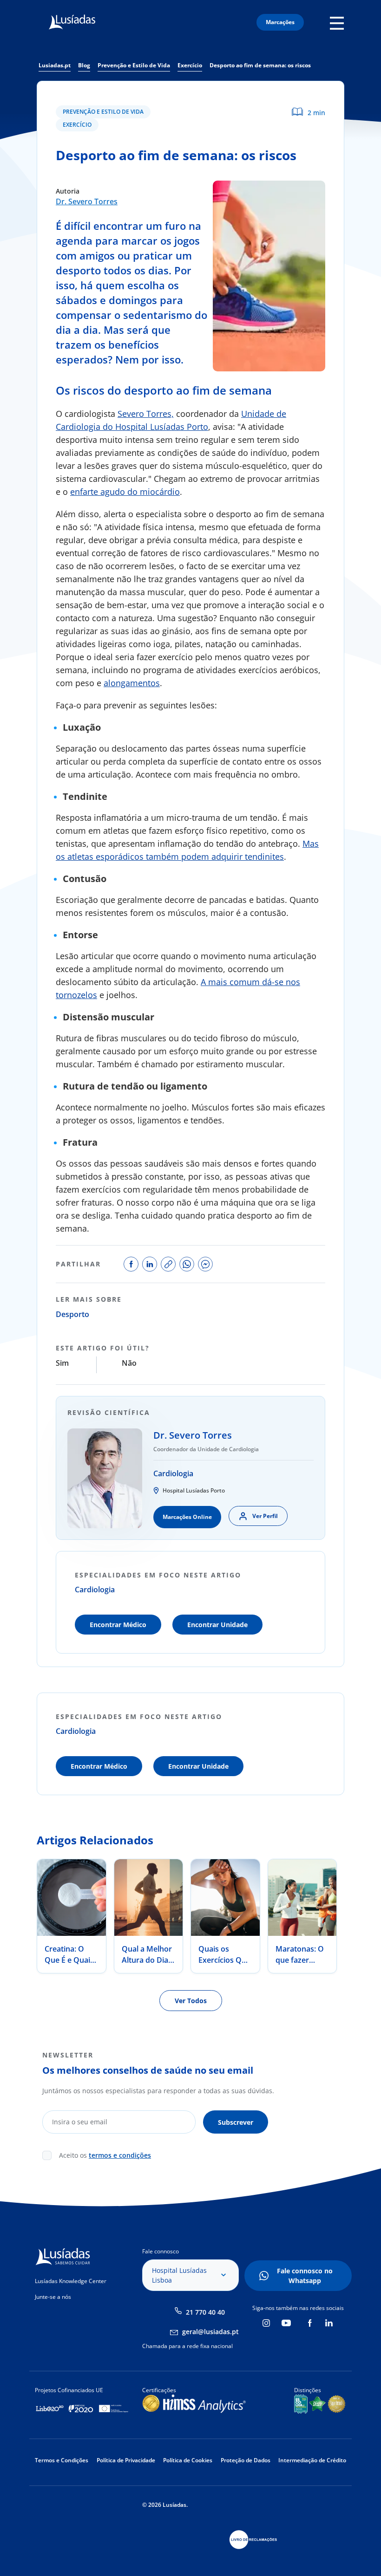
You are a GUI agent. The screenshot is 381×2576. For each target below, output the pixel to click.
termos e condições (120, 2155)
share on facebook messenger (205, 1264)
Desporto (72, 1314)
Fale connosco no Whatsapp (305, 2276)
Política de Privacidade (126, 2460)
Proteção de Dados (246, 2460)
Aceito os (105, 2155)
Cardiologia (173, 1473)
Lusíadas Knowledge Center (71, 2281)
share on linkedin (150, 1264)
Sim (62, 1363)
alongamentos (132, 683)
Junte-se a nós (53, 2297)
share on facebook (131, 1264)
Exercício (77, 125)
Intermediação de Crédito (312, 2460)
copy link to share (168, 1264)
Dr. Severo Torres (87, 201)
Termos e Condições (62, 2460)
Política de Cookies (188, 2460)
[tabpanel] (72, 1916)
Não (129, 1363)
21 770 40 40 (205, 2312)
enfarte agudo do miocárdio (125, 492)
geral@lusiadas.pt (210, 2332)
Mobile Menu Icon (339, 23)
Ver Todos (191, 2001)
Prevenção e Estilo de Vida (103, 112)
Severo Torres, (146, 414)
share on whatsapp (187, 1264)
